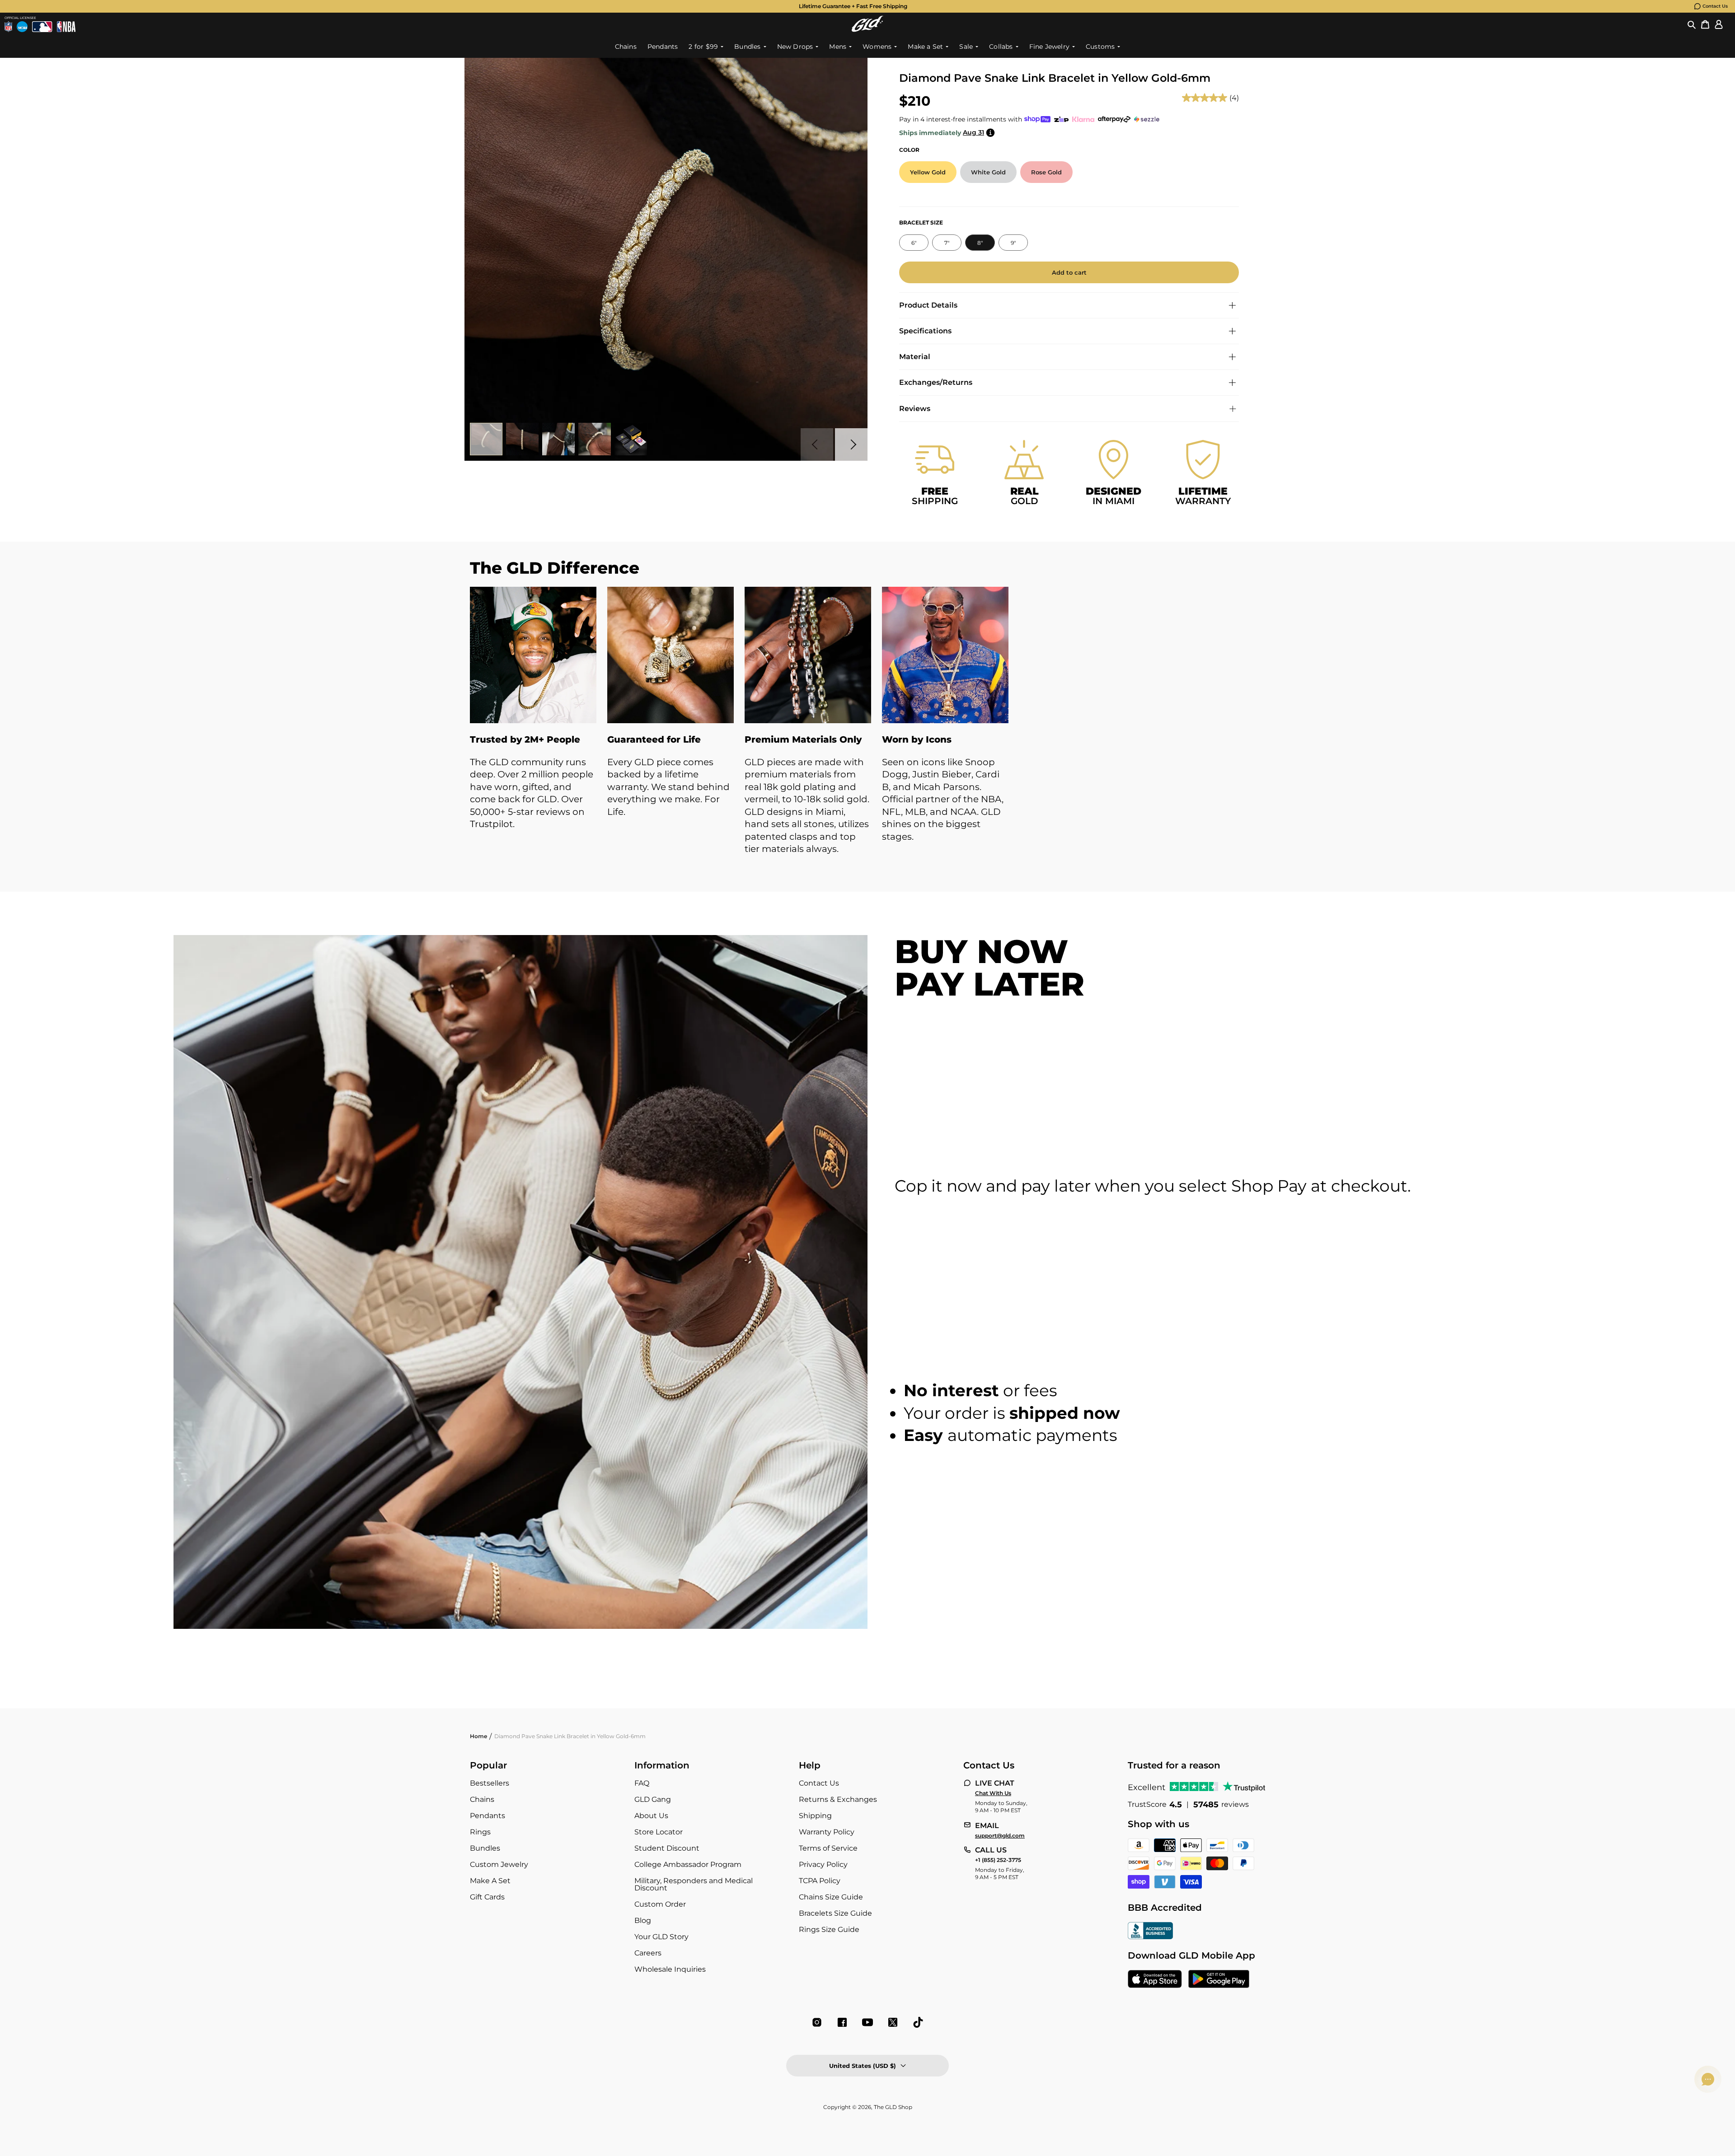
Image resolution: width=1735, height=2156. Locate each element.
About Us (651, 1816)
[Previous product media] (817, 444)
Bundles (485, 1848)
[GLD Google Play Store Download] (1219, 1980)
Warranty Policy (827, 1832)
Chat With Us (993, 1793)
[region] (867, 730)
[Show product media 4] (595, 439)
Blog (643, 1920)
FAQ (642, 1783)
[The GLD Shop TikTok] (918, 2022)
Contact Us (1715, 6)
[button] (1692, 24)
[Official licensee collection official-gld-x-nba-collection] (66, 27)
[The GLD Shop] (867, 24)
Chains (482, 1799)
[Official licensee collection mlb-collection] (42, 27)
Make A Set (490, 1881)
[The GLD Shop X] (893, 2022)
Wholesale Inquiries (670, 1969)
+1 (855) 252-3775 (998, 1860)
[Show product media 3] (558, 439)
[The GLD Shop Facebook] (842, 2022)
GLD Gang (653, 1799)
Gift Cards (487, 1897)
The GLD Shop (893, 2107)
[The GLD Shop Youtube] (867, 2022)
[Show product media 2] (522, 439)
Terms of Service (828, 1848)
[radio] (928, 172)
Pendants (488, 1816)
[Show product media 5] (631, 439)
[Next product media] (851, 444)
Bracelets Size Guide (835, 1913)
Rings (480, 1832)
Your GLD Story (661, 1937)
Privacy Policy (823, 1864)
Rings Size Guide (829, 1929)
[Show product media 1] (486, 439)
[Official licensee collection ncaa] (22, 27)
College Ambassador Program (688, 1864)
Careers (648, 1953)
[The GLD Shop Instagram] (817, 2022)
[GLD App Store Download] (1155, 1980)
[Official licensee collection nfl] (8, 27)
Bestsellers (490, 1783)
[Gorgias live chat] (1708, 2079)
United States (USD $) (863, 2066)
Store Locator (659, 1832)
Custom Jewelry (499, 1864)
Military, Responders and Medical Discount (694, 1884)
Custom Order (660, 1904)
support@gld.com (1000, 1836)
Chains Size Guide (831, 1897)
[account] (1719, 24)
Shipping (815, 1816)
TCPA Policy (820, 1881)
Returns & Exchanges (838, 1799)
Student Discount (667, 1848)
